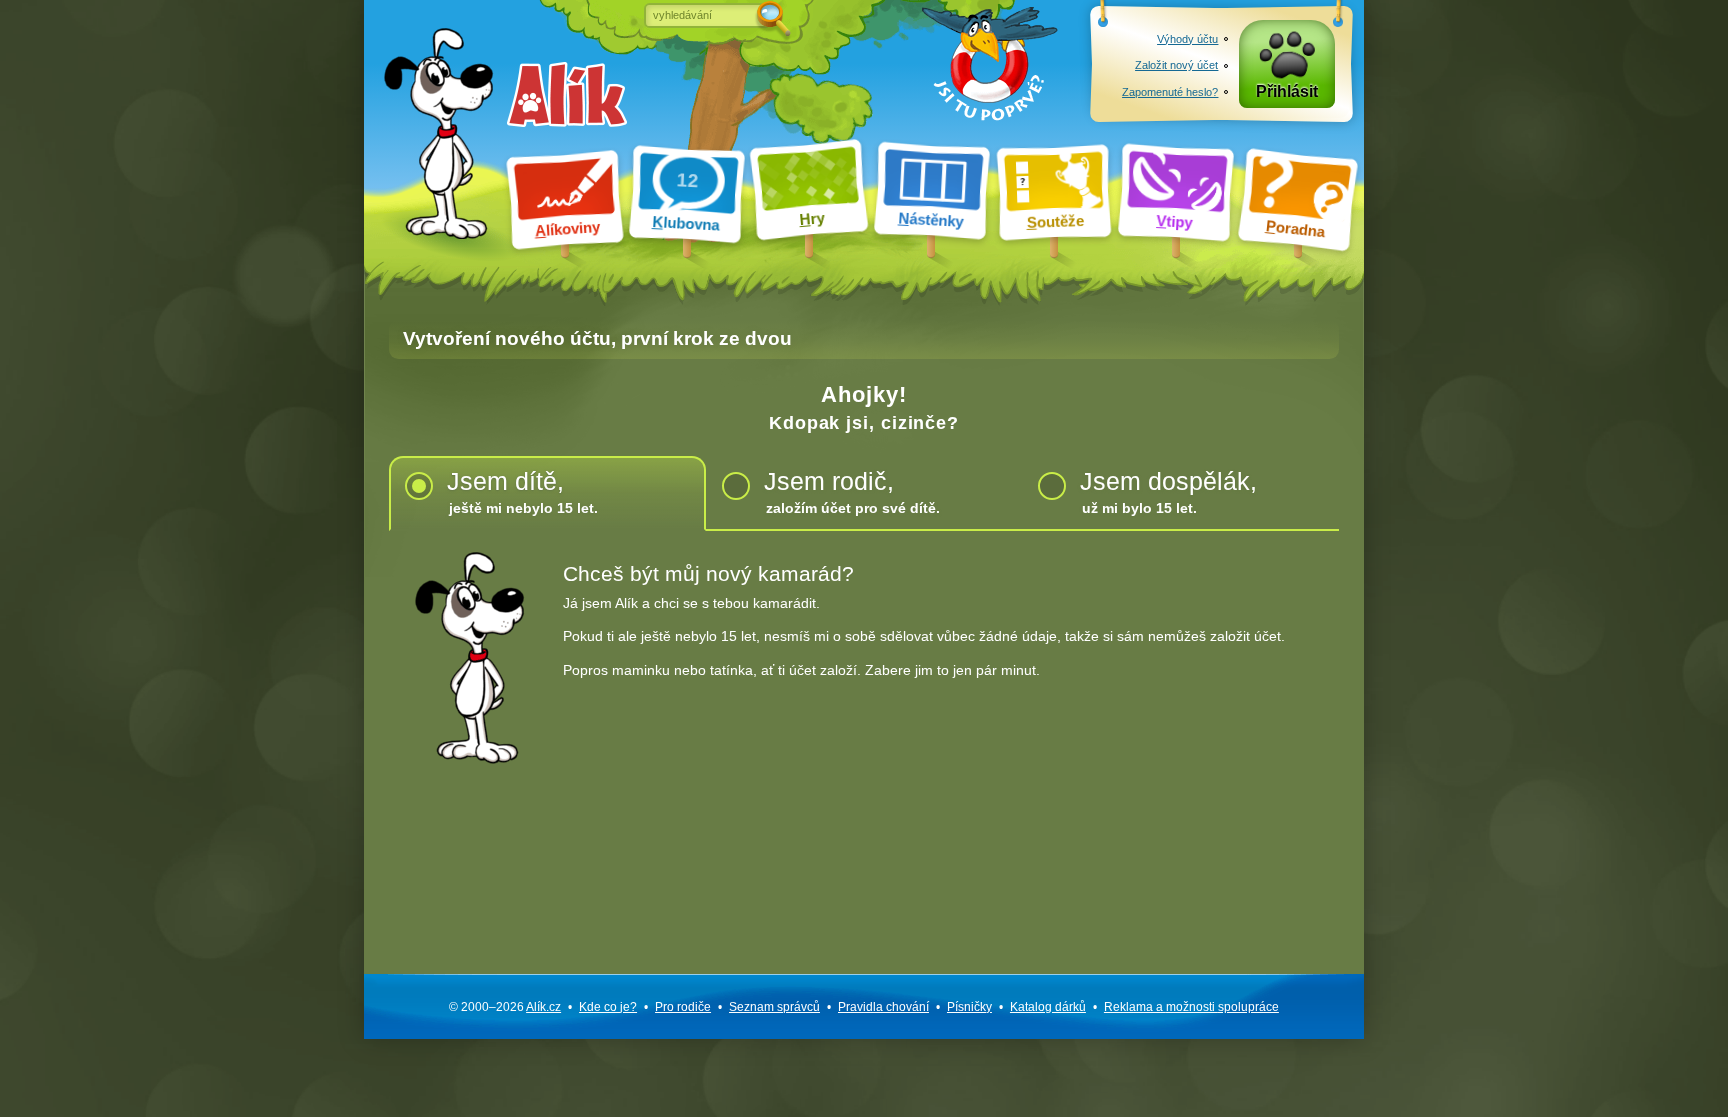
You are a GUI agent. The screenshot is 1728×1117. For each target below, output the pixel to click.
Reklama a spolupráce (1191, 1007)
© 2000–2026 (505, 1007)
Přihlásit (1287, 91)
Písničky (969, 1007)
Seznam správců (774, 1007)
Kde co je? (608, 1007)
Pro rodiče (683, 1007)
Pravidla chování (883, 1007)
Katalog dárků (1048, 1007)
